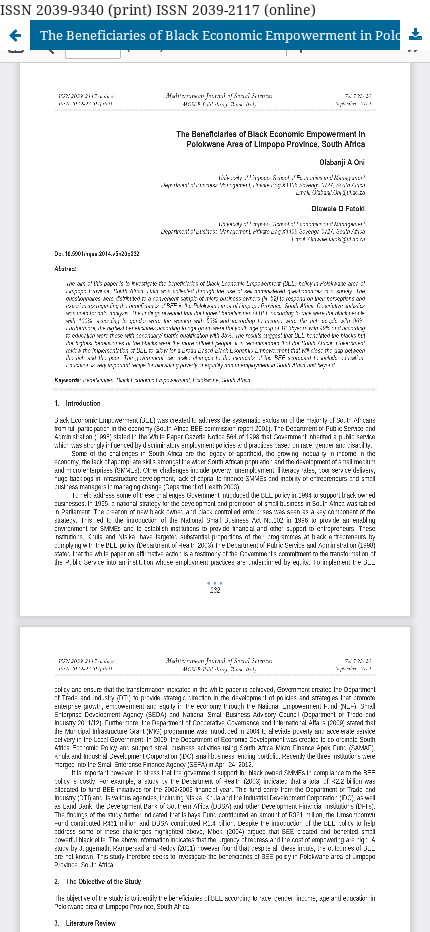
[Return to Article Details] (15, 35)
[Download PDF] (415, 35)
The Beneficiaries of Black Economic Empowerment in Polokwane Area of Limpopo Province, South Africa (235, 35)
